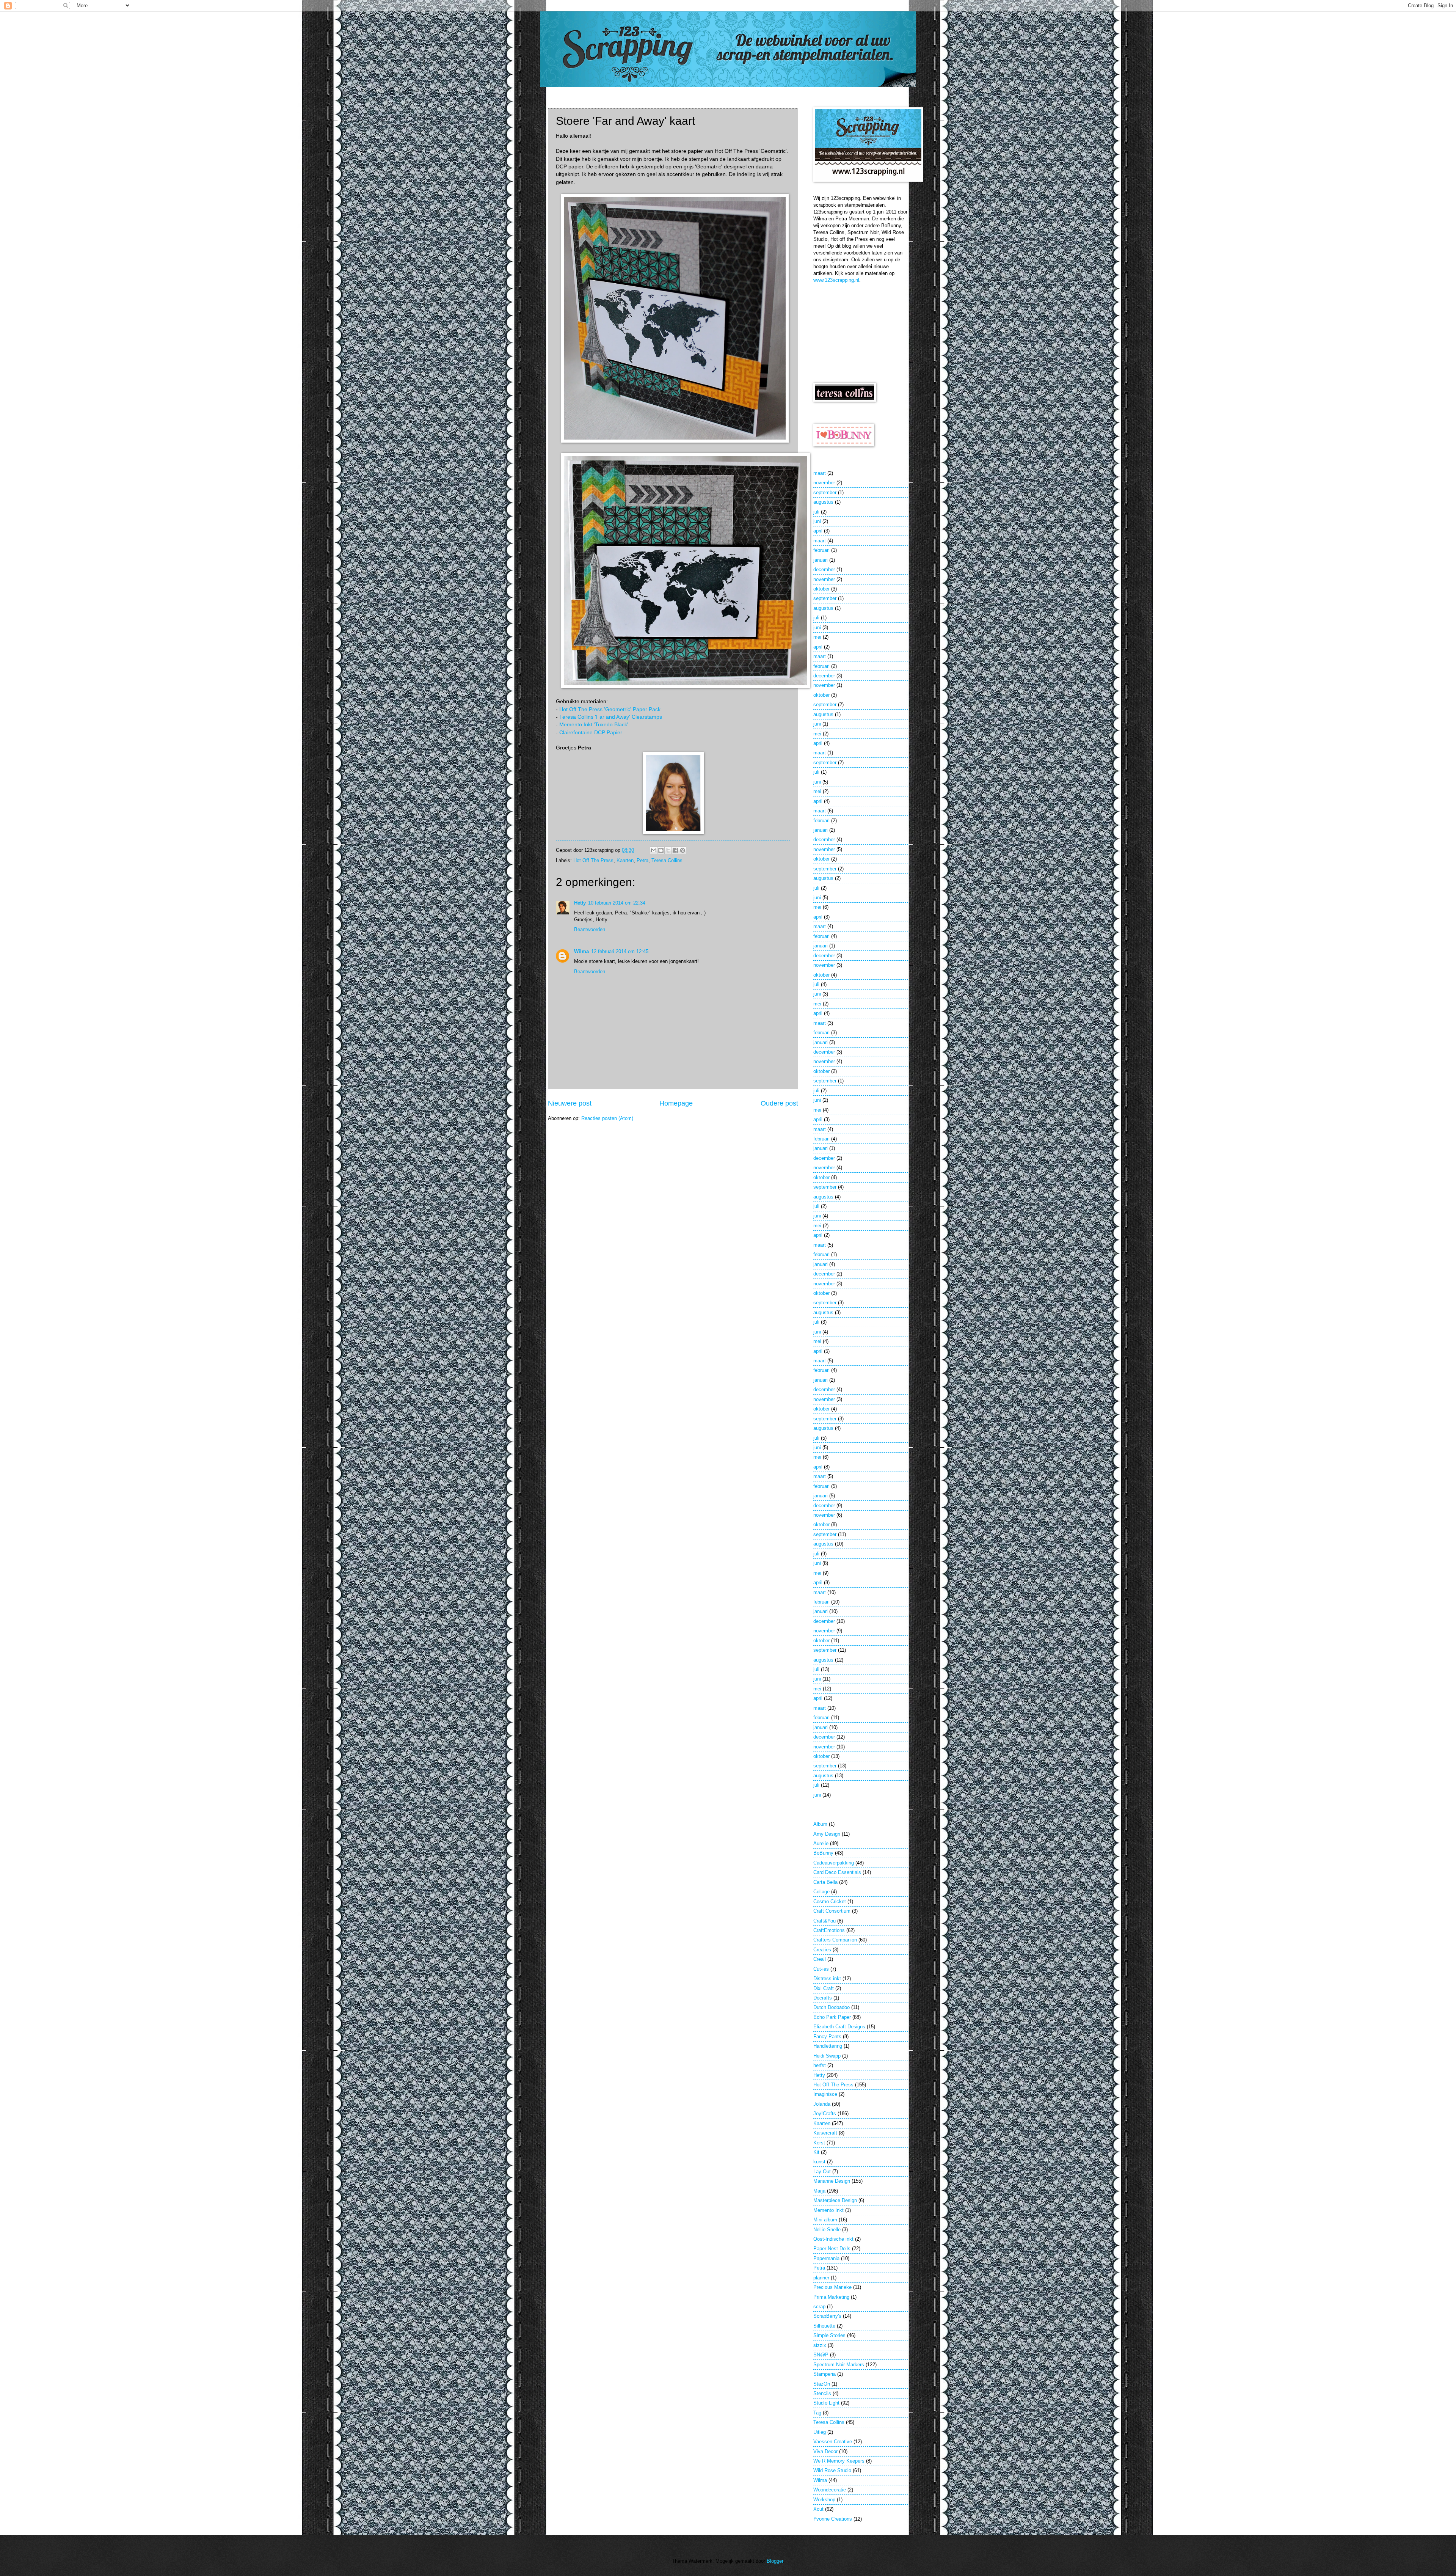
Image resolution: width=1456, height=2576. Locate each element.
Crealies (822, 1950)
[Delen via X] (668, 850)
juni (817, 521)
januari (821, 560)
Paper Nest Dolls (832, 2249)
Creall (820, 1959)
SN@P (821, 2355)
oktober (821, 589)
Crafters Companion (835, 1940)
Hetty (580, 903)
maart (820, 473)
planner (821, 2278)
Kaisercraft (825, 2133)
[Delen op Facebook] (675, 850)
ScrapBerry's (827, 2316)
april (818, 531)
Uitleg (820, 2432)
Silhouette (824, 2326)
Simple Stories (829, 2335)
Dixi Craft (824, 1988)
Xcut (818, 2509)
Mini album (825, 2220)
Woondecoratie (830, 2490)
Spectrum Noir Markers (839, 2365)
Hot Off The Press (593, 860)
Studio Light (826, 2403)
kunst (819, 2162)
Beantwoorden (590, 929)
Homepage (676, 1103)
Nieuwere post (570, 1103)
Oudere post (779, 1103)
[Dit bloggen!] (661, 850)
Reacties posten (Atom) (607, 1118)
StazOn (822, 2384)
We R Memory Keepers (839, 2461)
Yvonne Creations (833, 2519)
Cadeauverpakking (834, 1863)
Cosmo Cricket (830, 1901)
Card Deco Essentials (837, 1872)
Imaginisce (825, 2094)
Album (820, 1824)
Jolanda (822, 2104)
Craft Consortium (832, 1911)
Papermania (826, 2258)
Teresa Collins (667, 860)
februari (821, 550)
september (825, 492)
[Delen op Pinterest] (682, 850)
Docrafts (823, 1998)
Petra (642, 860)
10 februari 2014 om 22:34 (617, 903)
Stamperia (824, 2374)
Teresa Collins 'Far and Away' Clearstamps (611, 717)
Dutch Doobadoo (832, 2007)
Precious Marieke (832, 2287)
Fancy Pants (827, 2036)
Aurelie (821, 1843)
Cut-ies (821, 1969)
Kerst (819, 2143)
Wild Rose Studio (832, 2470)
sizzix (820, 2345)
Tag (817, 2413)
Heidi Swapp (827, 2056)
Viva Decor (825, 2451)
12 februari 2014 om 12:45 (620, 951)
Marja (819, 2191)
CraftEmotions (829, 1930)
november (824, 483)
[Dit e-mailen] (654, 850)
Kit (816, 2152)
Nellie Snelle (827, 2230)
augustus (823, 502)
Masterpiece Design (835, 2200)
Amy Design (827, 1834)
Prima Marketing (831, 2297)
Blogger (775, 2561)
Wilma (581, 951)
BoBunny (823, 1853)
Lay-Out (822, 2172)
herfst (820, 2065)
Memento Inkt (828, 2210)
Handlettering (828, 2046)
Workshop (824, 2500)
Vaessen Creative (833, 2442)
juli (816, 512)
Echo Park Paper (832, 2017)
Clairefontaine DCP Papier (591, 733)
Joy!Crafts (825, 2113)
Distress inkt (827, 1978)
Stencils (822, 2393)
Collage (821, 1892)
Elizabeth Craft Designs (839, 2027)
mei (817, 637)
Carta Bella (825, 1882)
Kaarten (625, 860)
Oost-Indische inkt (833, 2239)
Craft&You (824, 1921)
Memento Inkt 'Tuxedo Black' (594, 725)
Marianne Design (832, 2181)
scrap (819, 2307)
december (824, 569)
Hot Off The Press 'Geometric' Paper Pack (610, 709)
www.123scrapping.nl (836, 280)
